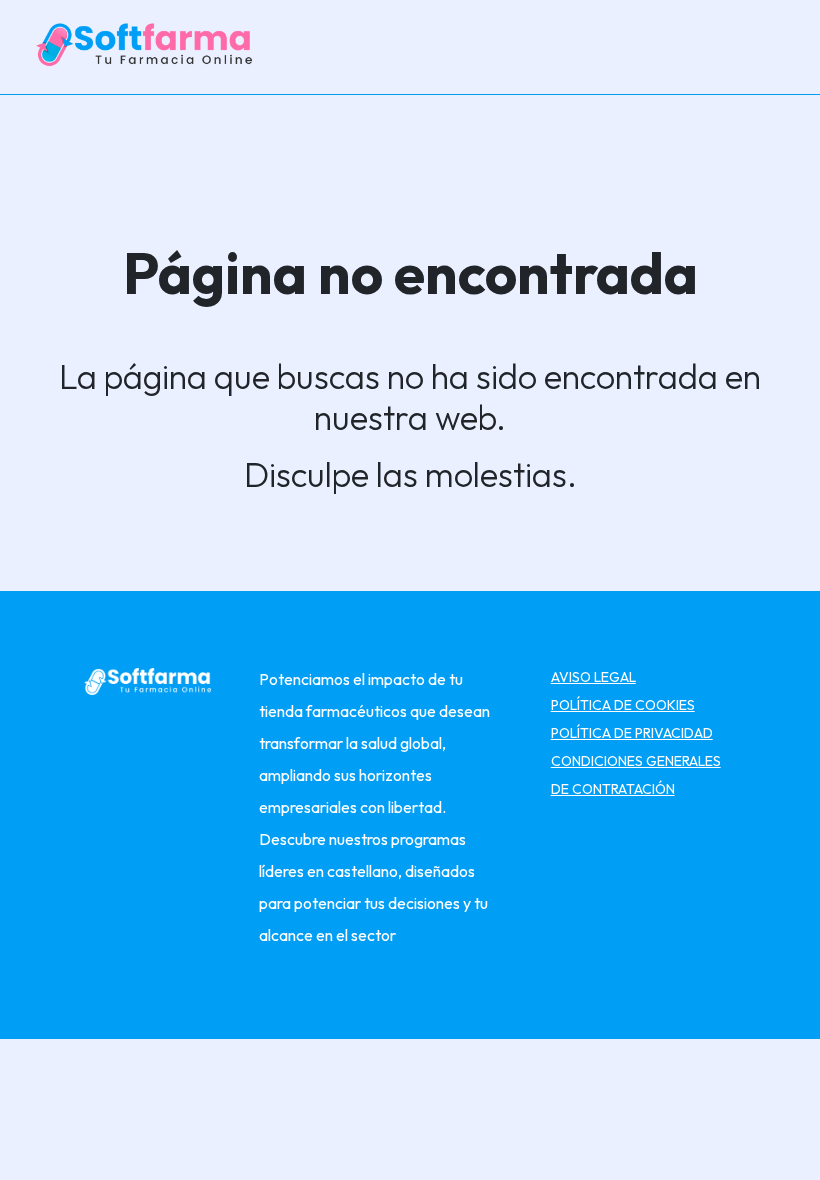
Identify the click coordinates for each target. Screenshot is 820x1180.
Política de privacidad (632, 733)
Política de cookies (623, 705)
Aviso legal (593, 677)
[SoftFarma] (148, 45)
